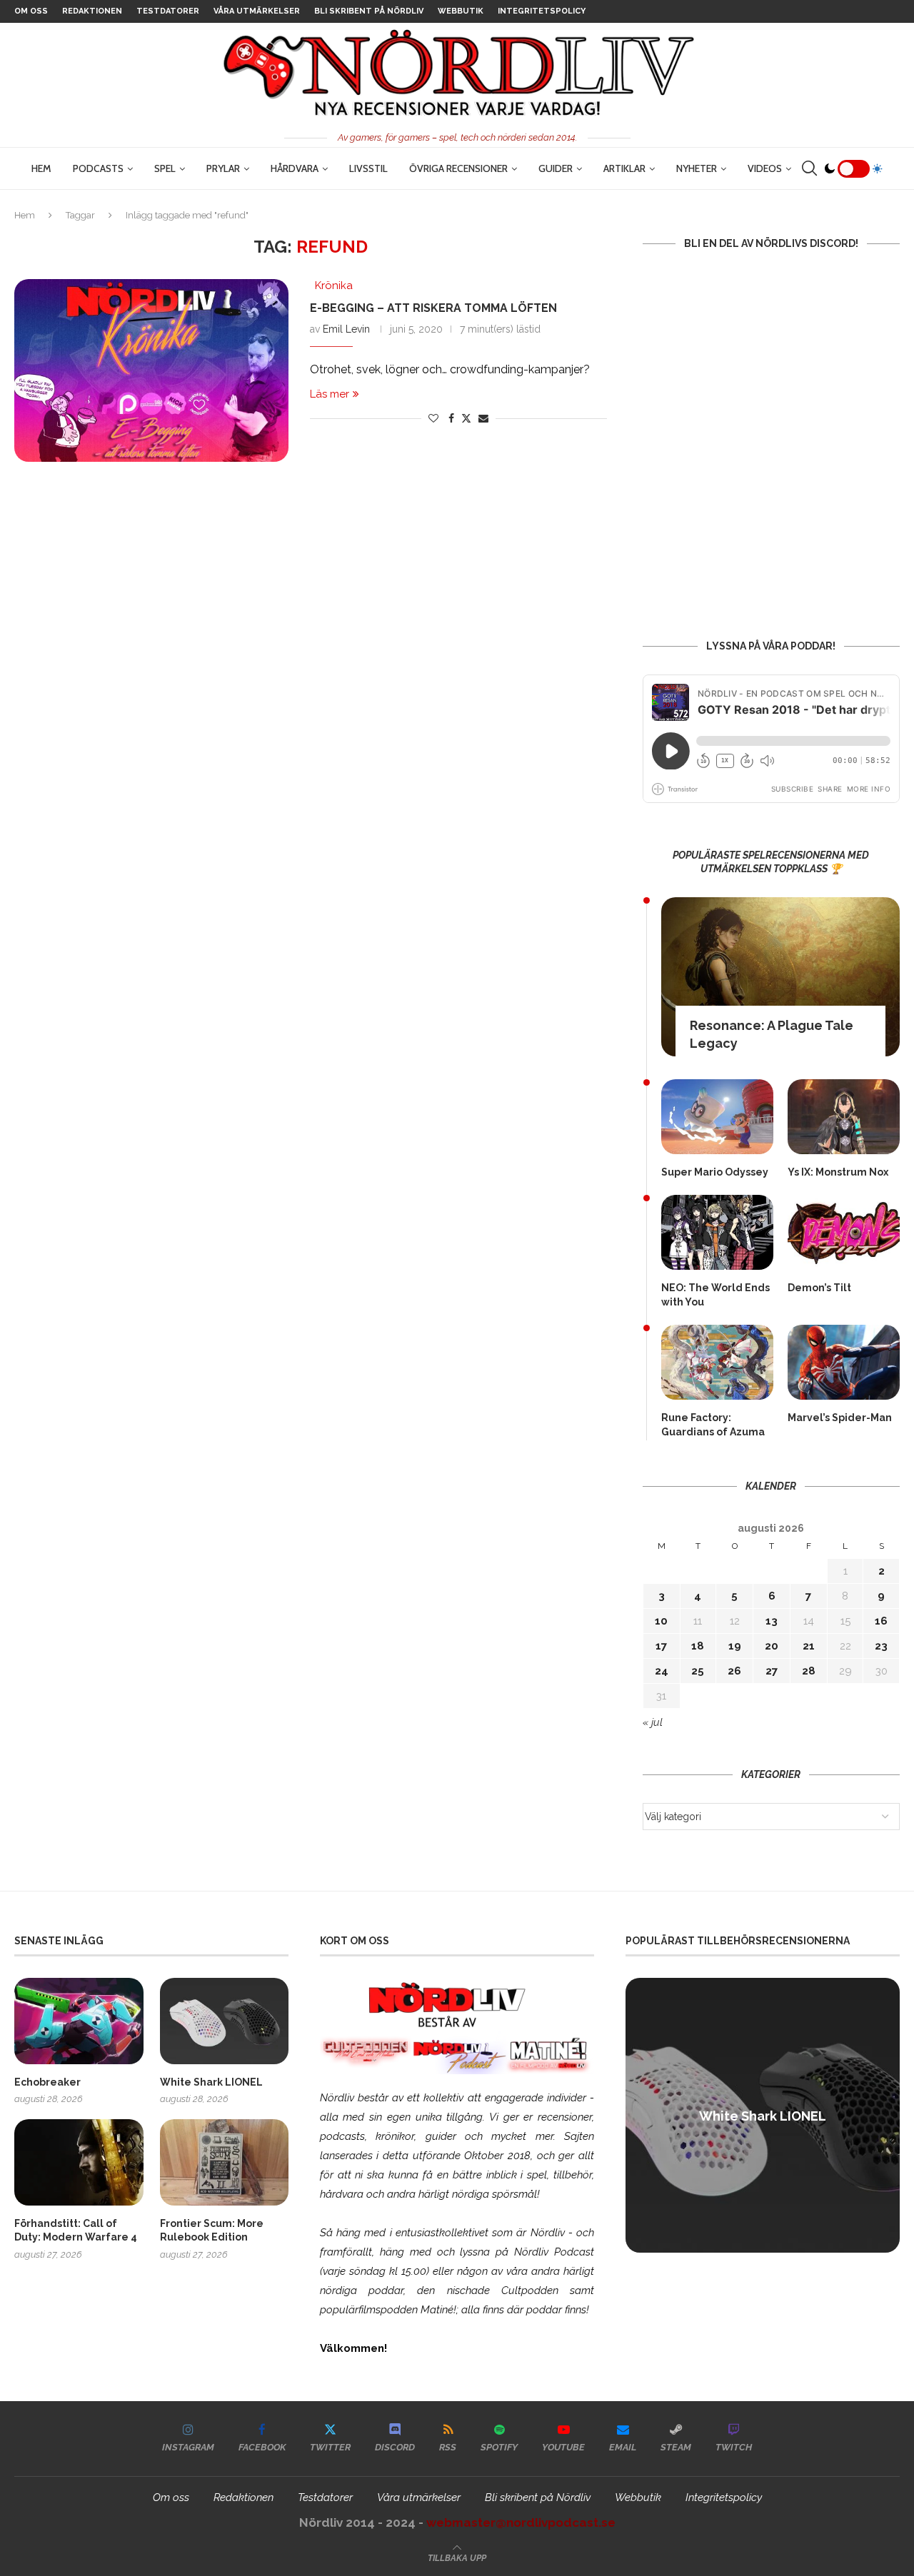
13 (772, 1621)
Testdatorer (168, 11)
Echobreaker (47, 2082)
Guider (556, 168)
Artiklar (624, 168)
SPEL (165, 168)
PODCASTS (98, 168)
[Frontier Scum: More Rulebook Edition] (225, 2162)
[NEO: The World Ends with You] (717, 1232)
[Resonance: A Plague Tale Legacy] (780, 977)
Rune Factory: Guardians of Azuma (713, 1425)
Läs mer (330, 394)
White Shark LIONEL (211, 2082)
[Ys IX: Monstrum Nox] (844, 1117)
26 (734, 1671)
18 (698, 1646)
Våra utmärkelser (257, 11)
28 (809, 1671)
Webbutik (461, 11)
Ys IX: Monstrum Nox (838, 1172)
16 (881, 1621)
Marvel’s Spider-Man (840, 1418)
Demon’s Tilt (819, 1288)
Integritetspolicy (542, 11)
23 (881, 1646)
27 (772, 1671)
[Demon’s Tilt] (844, 1232)
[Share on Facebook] (451, 418)
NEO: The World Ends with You (715, 1295)
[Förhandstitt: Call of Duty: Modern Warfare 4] (79, 2162)
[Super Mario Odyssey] (717, 1117)
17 (661, 1646)
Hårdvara (295, 168)
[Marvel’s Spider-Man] (844, 1362)
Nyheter (697, 168)
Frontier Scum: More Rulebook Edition (212, 2231)
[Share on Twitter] (466, 418)
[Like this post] (433, 418)
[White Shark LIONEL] (225, 2021)
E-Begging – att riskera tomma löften (433, 308)
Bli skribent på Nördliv (369, 11)
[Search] (809, 168)
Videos (765, 168)
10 (661, 1621)
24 (662, 1671)
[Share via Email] (483, 418)
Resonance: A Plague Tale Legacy (772, 1034)
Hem (41, 168)
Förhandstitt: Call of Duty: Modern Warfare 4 (76, 2231)
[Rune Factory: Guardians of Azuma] (717, 1362)
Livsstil (368, 168)
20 (772, 1646)
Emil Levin (346, 329)
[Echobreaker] (79, 2021)
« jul (653, 1722)
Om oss (31, 11)
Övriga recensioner (458, 168)
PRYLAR (223, 168)
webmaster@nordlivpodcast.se (521, 2522)
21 (809, 1646)
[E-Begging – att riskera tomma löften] (151, 370)
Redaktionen (92, 11)
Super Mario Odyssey (715, 1172)
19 (735, 1646)
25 (698, 1671)
